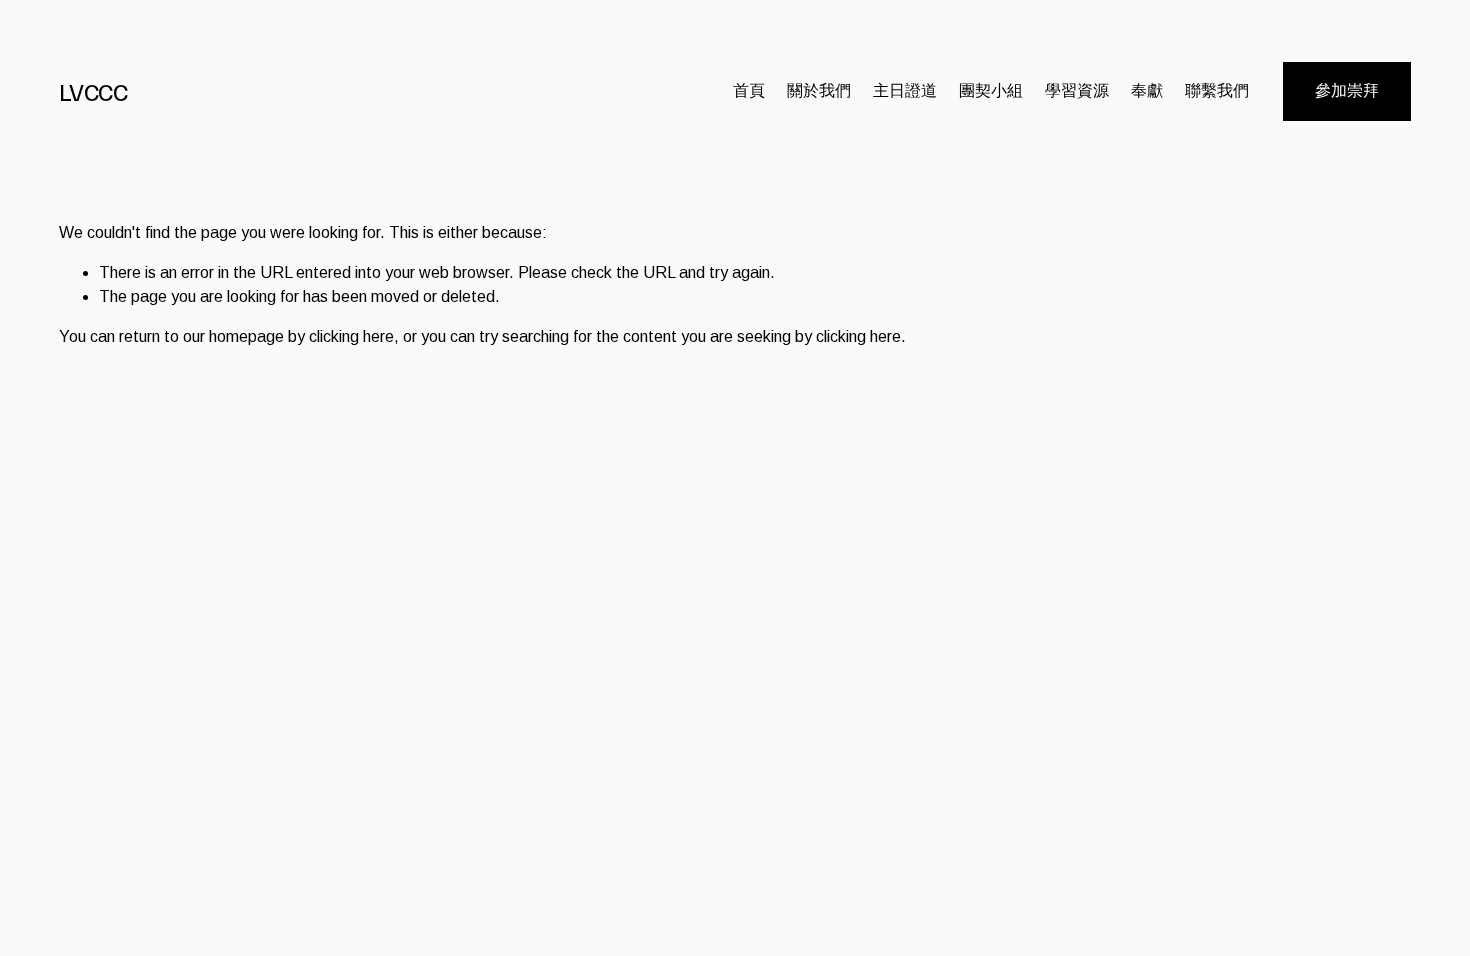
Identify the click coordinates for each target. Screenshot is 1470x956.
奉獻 (1147, 90)
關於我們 (819, 90)
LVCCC (93, 91)
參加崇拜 (1347, 90)
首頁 (749, 90)
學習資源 (1077, 90)
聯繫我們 (1217, 90)
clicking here (351, 336)
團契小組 (991, 90)
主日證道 (905, 90)
